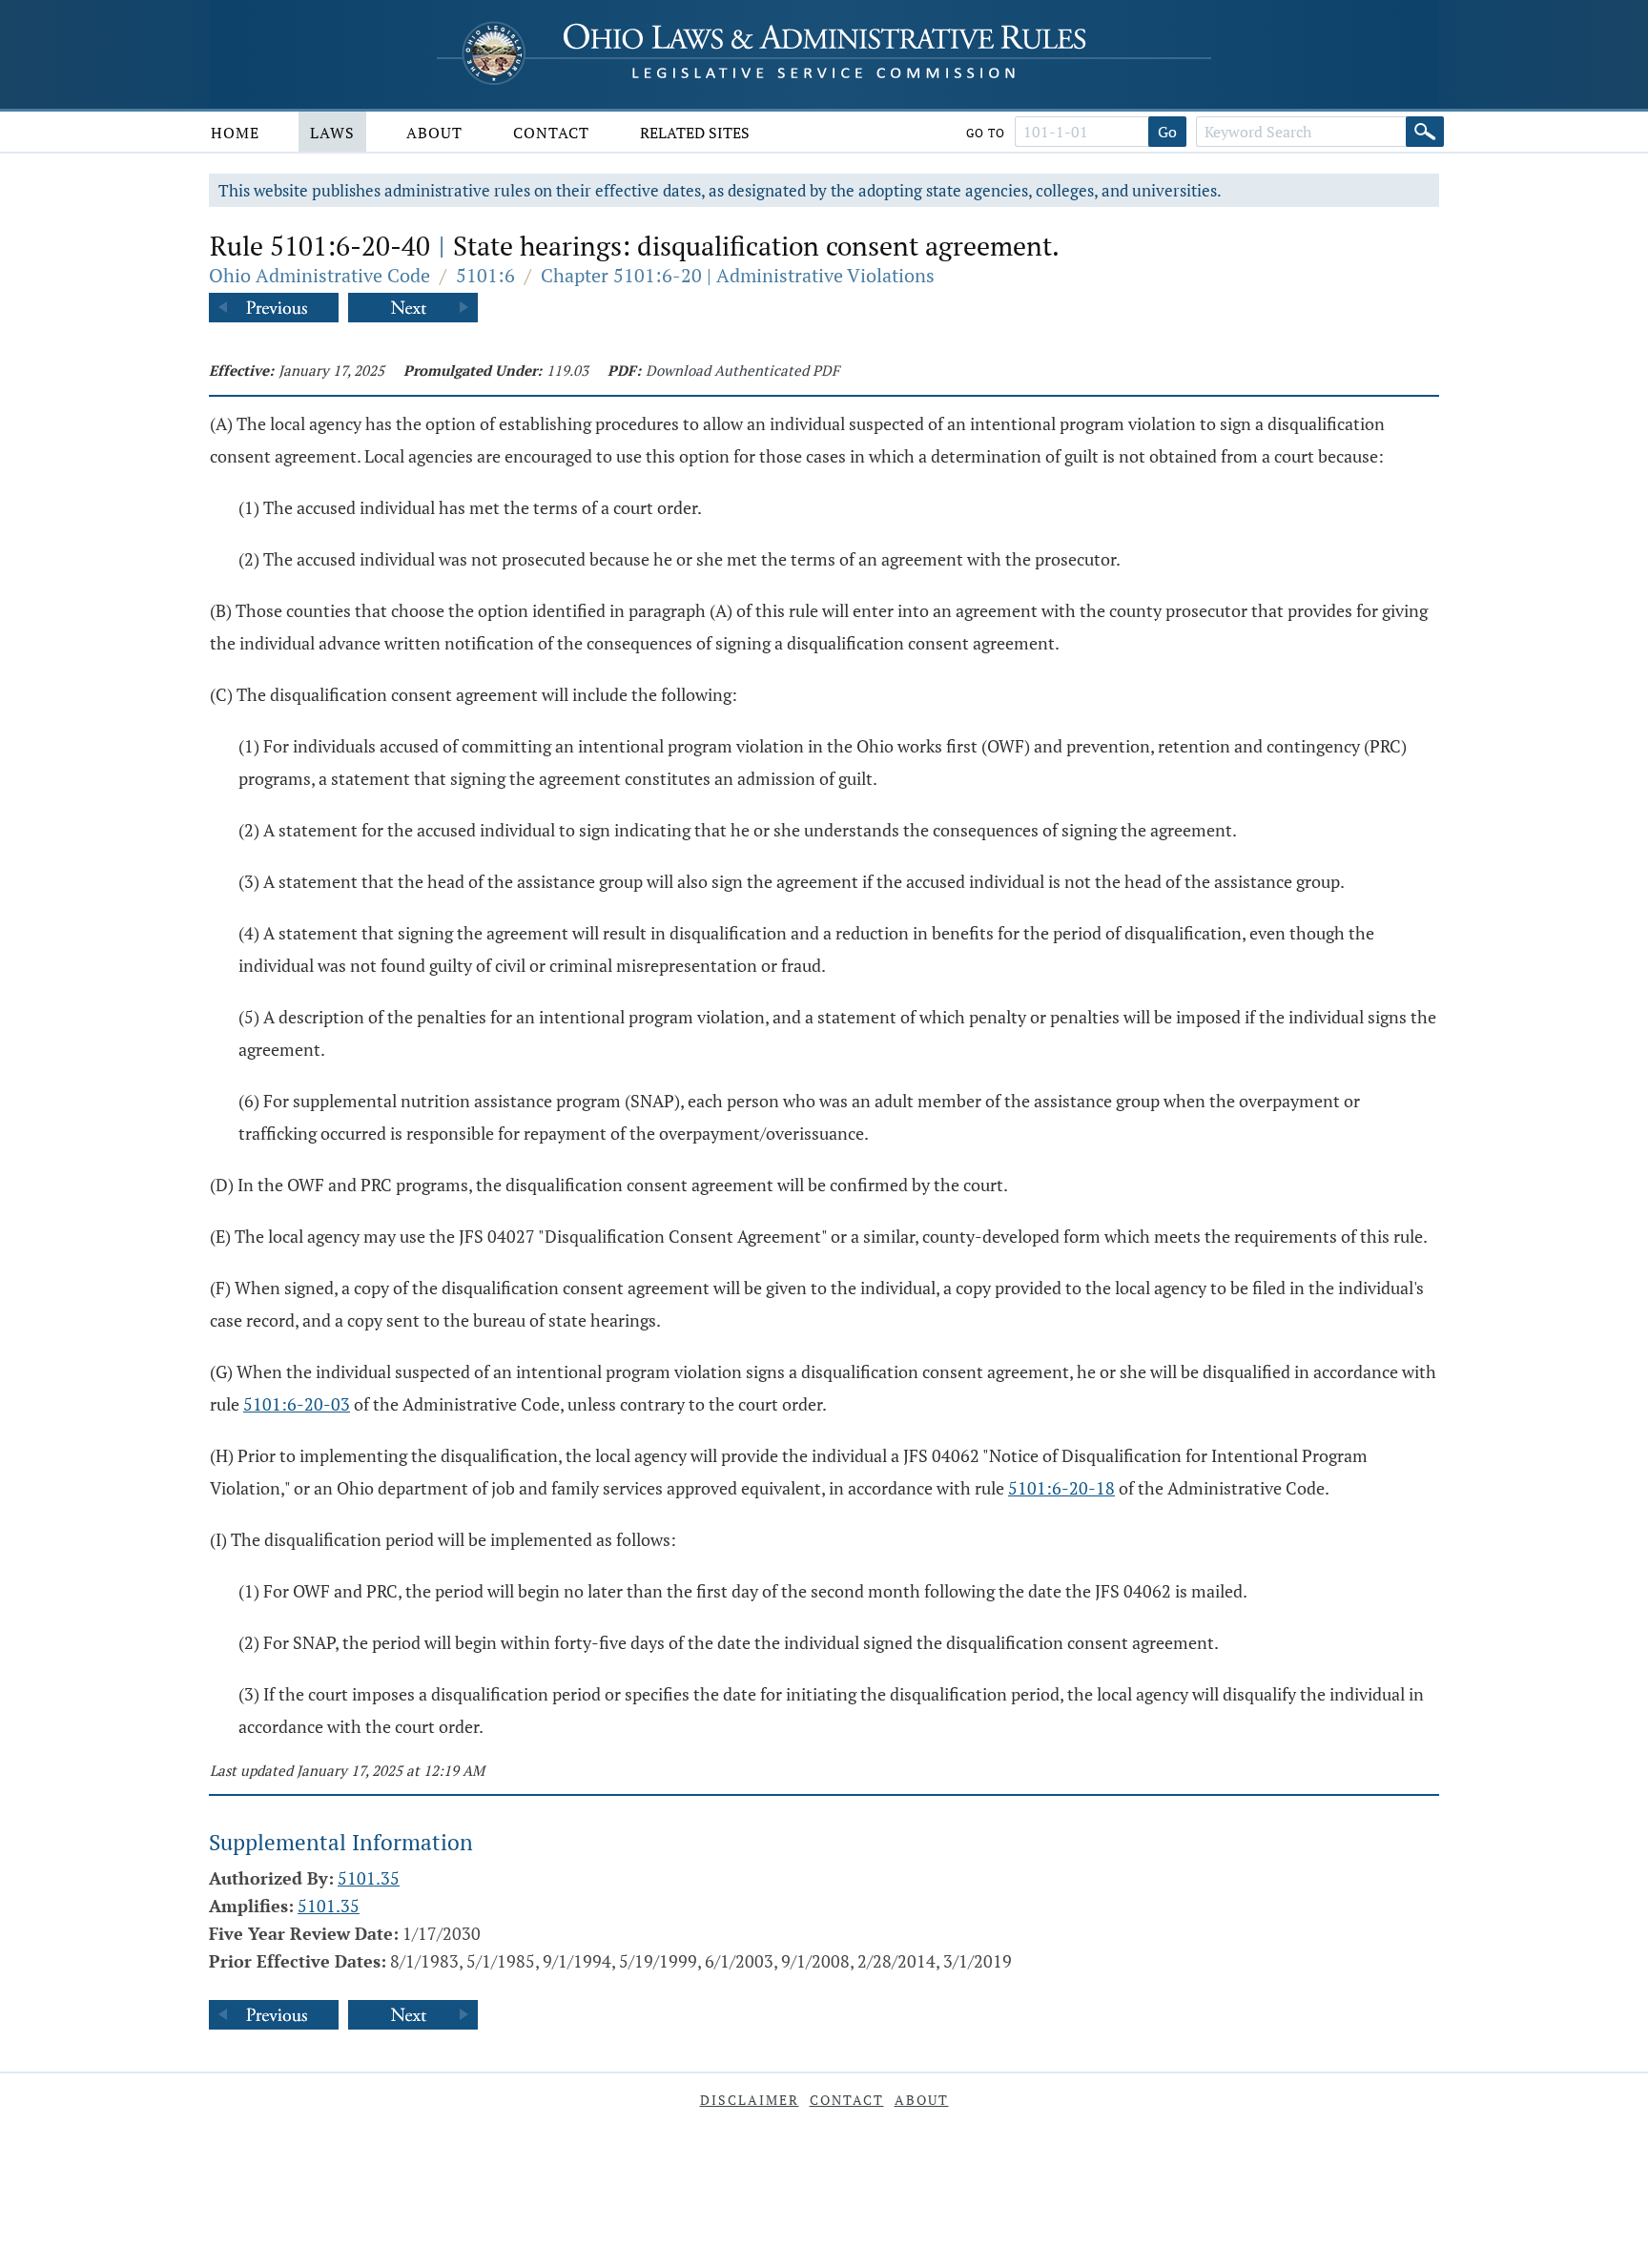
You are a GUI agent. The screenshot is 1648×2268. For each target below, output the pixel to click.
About (434, 133)
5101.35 (369, 1878)
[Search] (1425, 132)
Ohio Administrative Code (319, 275)
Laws (332, 133)
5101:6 (485, 275)
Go (1167, 132)
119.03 (567, 370)
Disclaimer (750, 2100)
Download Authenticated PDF (742, 370)
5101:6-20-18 (1061, 1488)
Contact (551, 133)
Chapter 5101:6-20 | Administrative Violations (738, 275)
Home (235, 133)
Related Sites (695, 133)
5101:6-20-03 (297, 1404)
